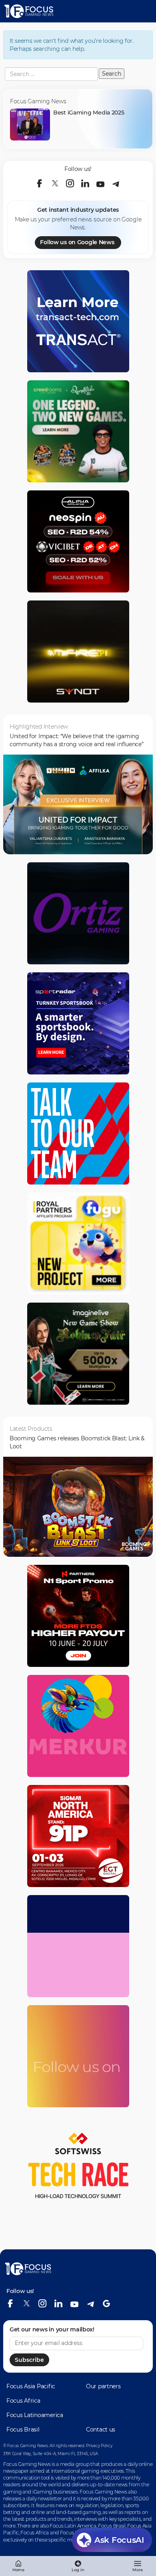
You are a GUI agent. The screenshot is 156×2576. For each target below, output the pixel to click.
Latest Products (31, 1429)
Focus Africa (23, 2401)
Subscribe (29, 2360)
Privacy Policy (99, 2446)
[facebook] (40, 183)
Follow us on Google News (77, 242)
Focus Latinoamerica (35, 2415)
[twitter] (55, 183)
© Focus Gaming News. (26, 2446)
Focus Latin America (73, 2526)
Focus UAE (72, 2533)
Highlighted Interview (39, 727)
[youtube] (100, 183)
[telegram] (116, 183)
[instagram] (70, 183)
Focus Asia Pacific (31, 2386)
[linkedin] (85, 183)
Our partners (103, 2386)
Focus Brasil (23, 2429)
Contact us (101, 2429)
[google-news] (106, 2303)
